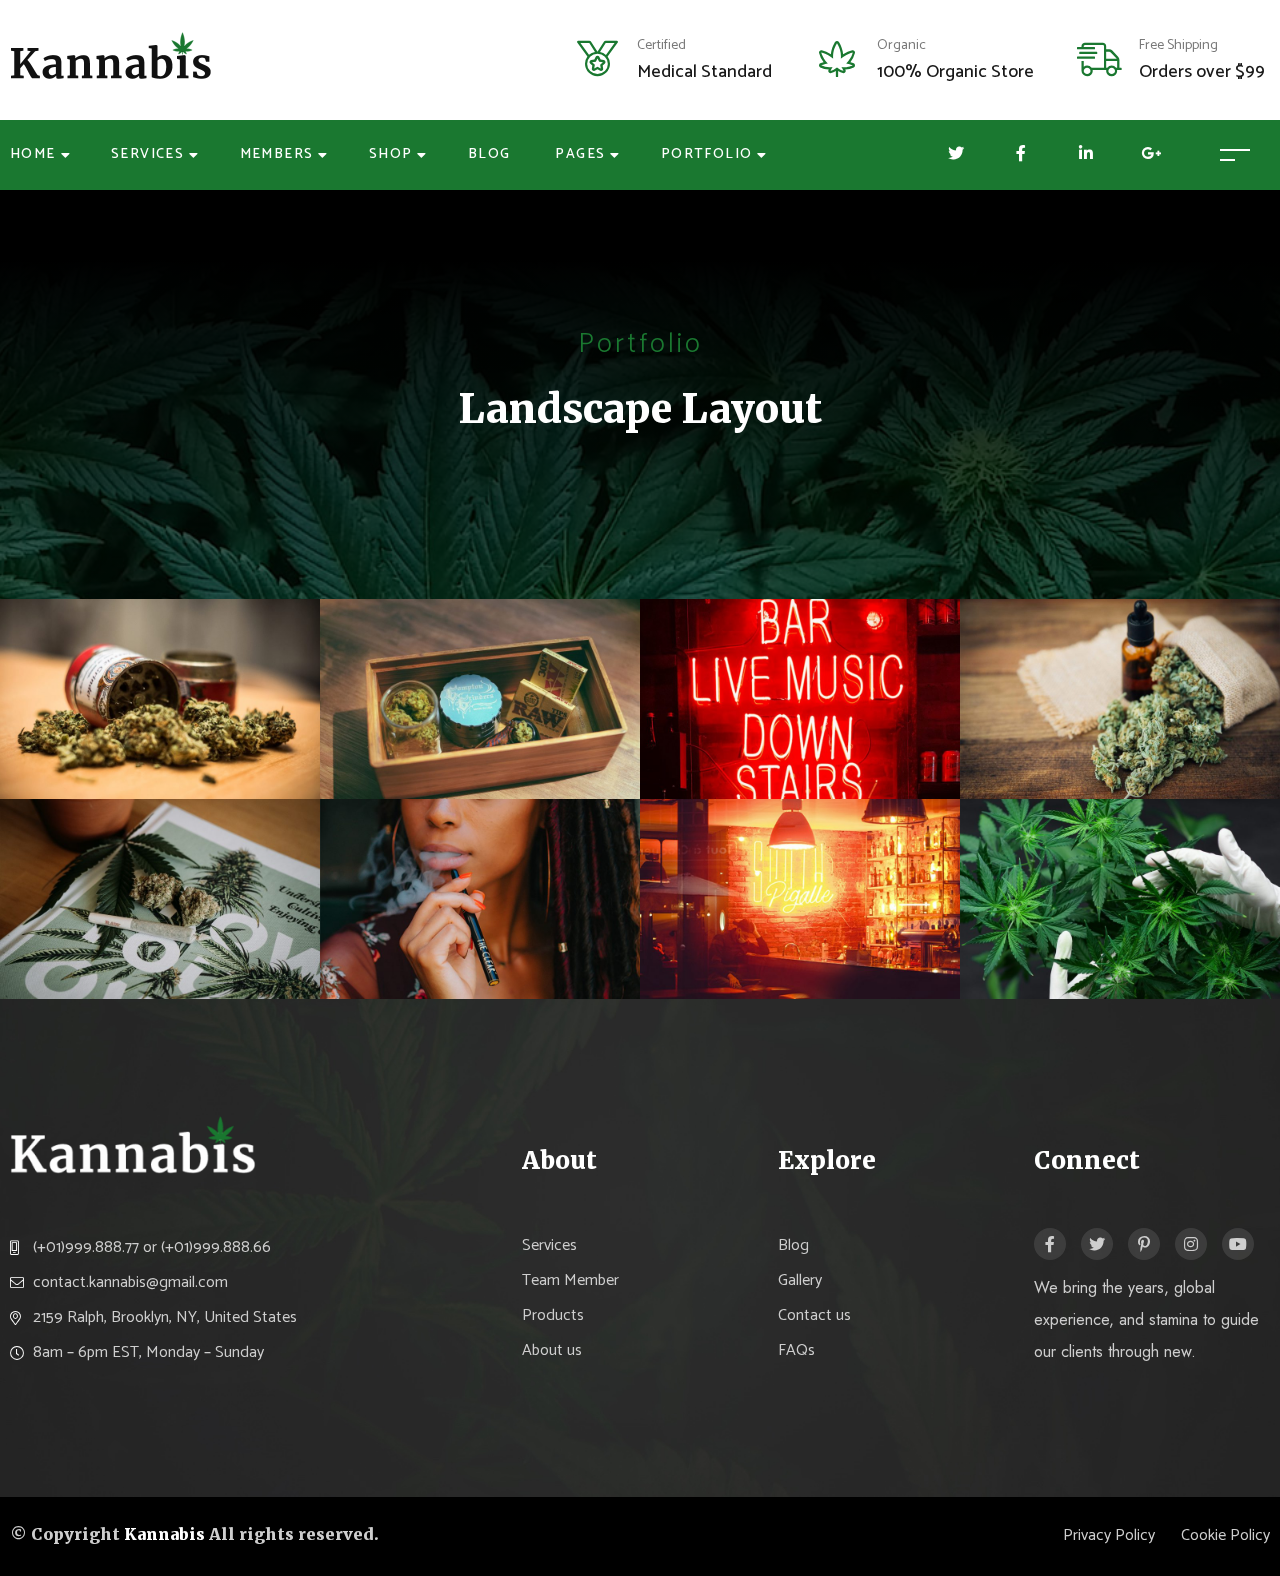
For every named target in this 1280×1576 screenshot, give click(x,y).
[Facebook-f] (1050, 1244)
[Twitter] (1097, 1244)
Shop (391, 154)
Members (277, 154)
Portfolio (707, 154)
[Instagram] (1191, 1244)
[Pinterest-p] (1144, 1244)
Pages (580, 154)
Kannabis (164, 1534)
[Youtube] (1238, 1244)
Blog (489, 154)
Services (147, 154)
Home (33, 154)
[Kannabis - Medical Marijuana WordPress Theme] (112, 59)
